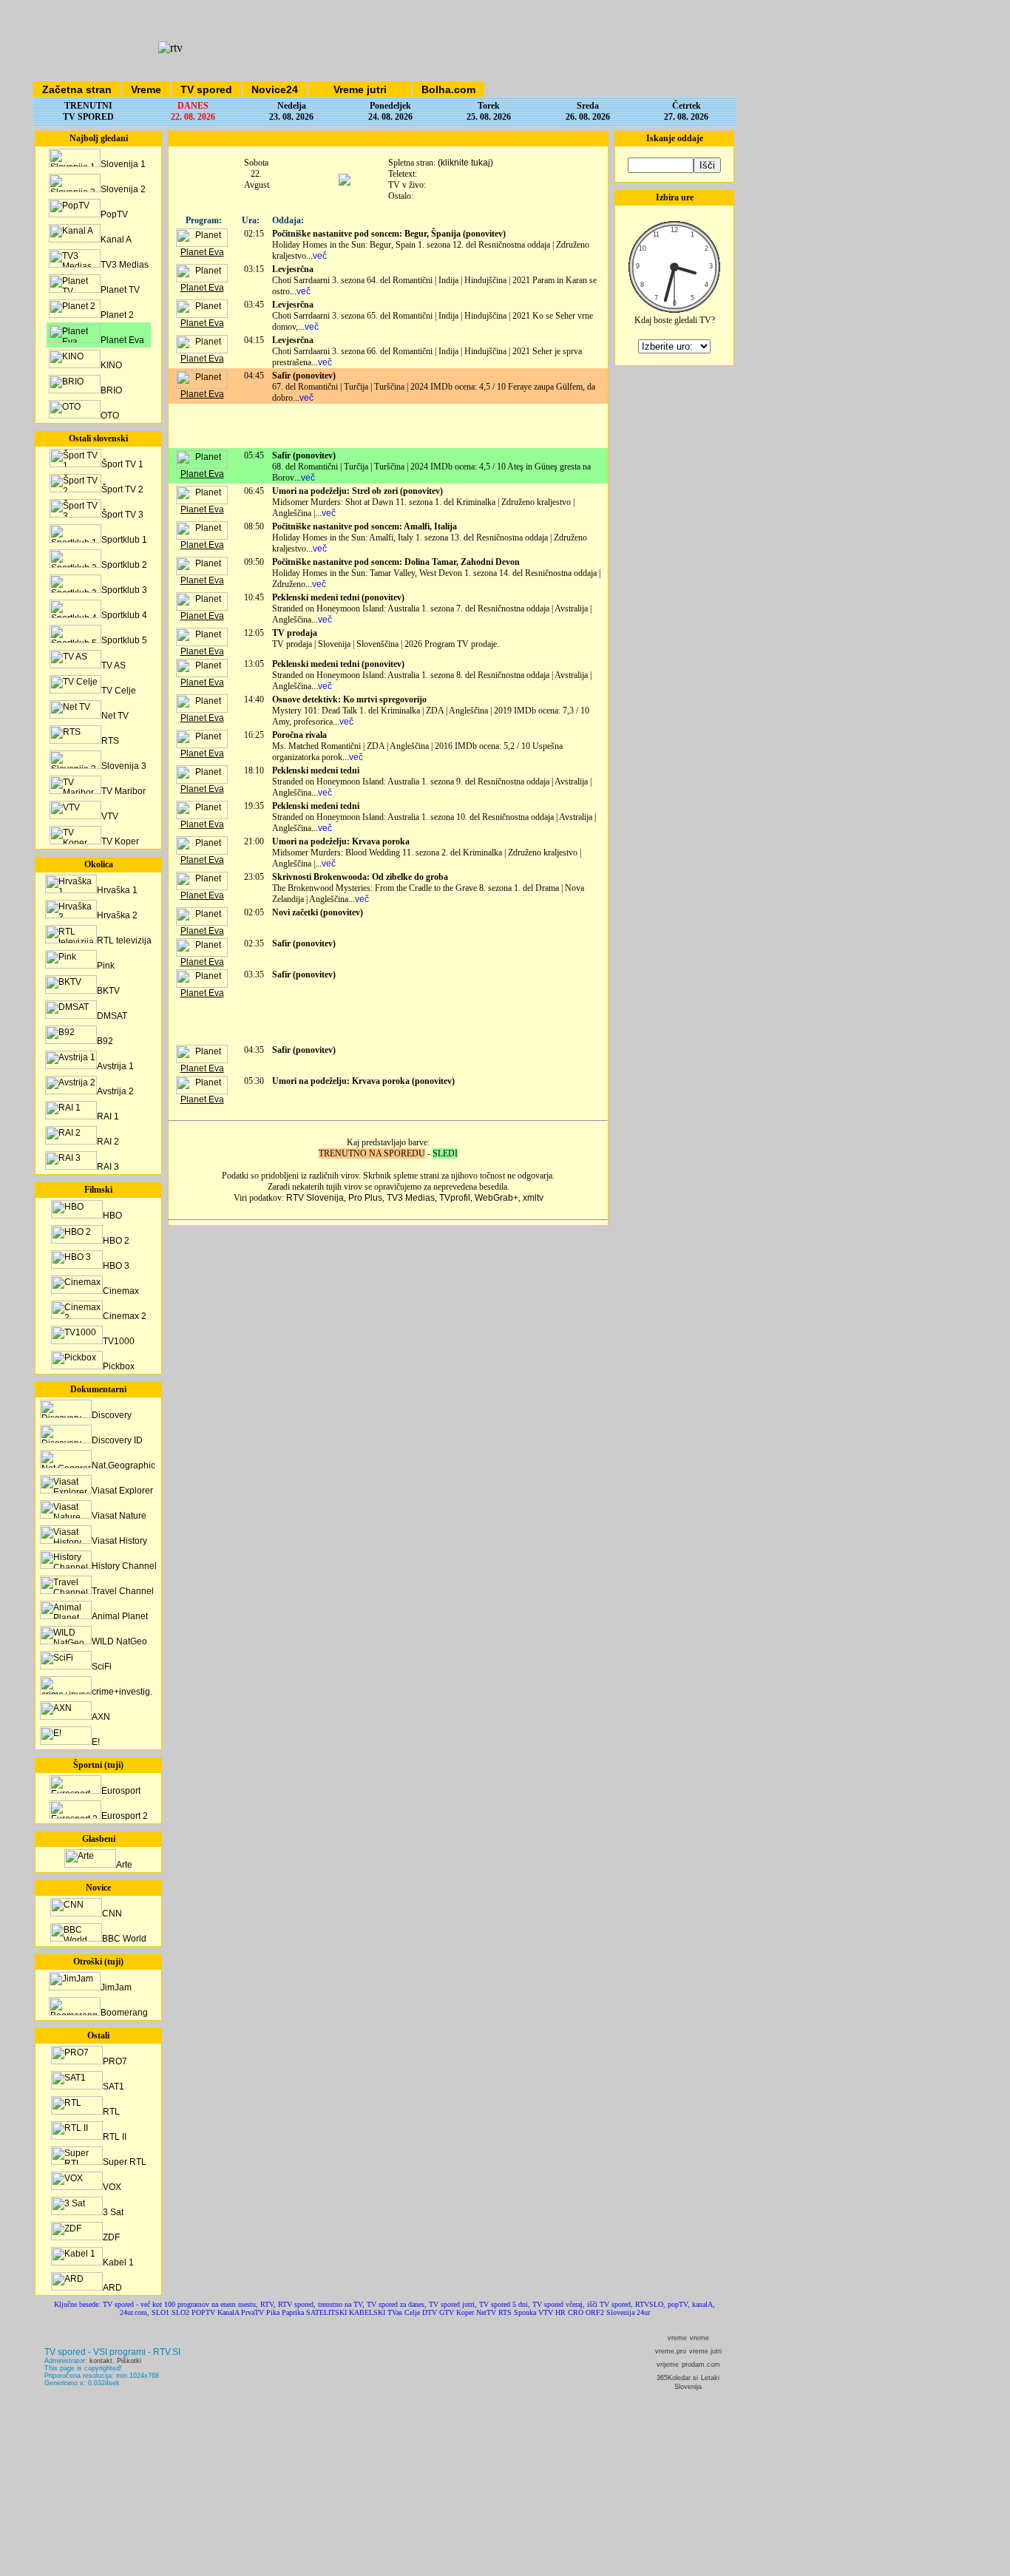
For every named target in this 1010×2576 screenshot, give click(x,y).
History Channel (124, 1566)
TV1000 (119, 1341)
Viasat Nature (119, 1516)
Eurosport (121, 1791)
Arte (124, 1865)
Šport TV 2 (122, 489)
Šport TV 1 (122, 464)
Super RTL (125, 2162)
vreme (677, 2338)
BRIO (111, 390)
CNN (112, 1914)
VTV (110, 816)
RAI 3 (108, 1167)
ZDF (111, 2237)
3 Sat (113, 2212)
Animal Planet (120, 1616)
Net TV (115, 716)
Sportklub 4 (124, 615)
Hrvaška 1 (117, 890)
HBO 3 (116, 1266)
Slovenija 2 (123, 189)
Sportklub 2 (124, 565)
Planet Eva (122, 340)
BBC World (124, 1939)
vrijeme (668, 2365)
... (316, 256)
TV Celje (119, 691)
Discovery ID (117, 1440)
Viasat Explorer (122, 1491)
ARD (112, 2288)
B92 (105, 1041)
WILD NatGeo (119, 1641)
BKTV (108, 991)
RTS (110, 741)
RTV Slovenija (315, 1198)
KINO (111, 365)
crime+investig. (122, 1692)
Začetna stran (77, 89)
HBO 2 (116, 1241)
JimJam (116, 1987)
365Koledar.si (677, 2378)
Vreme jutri (360, 89)
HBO (112, 1216)
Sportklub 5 (124, 640)
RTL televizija (124, 940)
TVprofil (455, 1198)
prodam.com (701, 2365)
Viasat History (119, 1541)
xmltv (533, 1198)
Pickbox (119, 1366)
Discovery (112, 1415)
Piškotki (129, 2361)
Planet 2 (117, 315)
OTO (110, 416)
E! (96, 1742)
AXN (101, 1717)
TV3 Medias (125, 265)
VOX (112, 2187)
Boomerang (124, 2013)
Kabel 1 (118, 2263)
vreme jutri (705, 2351)
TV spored (206, 89)
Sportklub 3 (124, 590)
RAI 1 (108, 1116)
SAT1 (113, 2087)
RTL (111, 2112)
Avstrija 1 (115, 1066)
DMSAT (112, 1016)
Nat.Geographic (123, 1465)
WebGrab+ (496, 1198)
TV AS (113, 665)
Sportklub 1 (124, 540)
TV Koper (120, 841)
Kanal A (116, 240)
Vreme (146, 89)
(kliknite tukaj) (465, 163)
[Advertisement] (388, 426)
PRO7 (115, 2061)
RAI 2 (108, 1142)
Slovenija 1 (123, 164)
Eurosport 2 (125, 1816)
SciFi (102, 1667)
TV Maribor (123, 791)
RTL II (115, 2137)
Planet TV (120, 290)
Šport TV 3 (122, 515)
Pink (106, 966)
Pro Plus (365, 1198)
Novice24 (275, 89)
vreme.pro (671, 2351)
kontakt (101, 2361)
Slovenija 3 (124, 766)
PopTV (114, 214)
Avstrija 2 (115, 1091)
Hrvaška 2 (117, 915)
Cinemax (121, 1291)
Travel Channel (123, 1591)
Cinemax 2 (125, 1316)
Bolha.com (448, 89)
